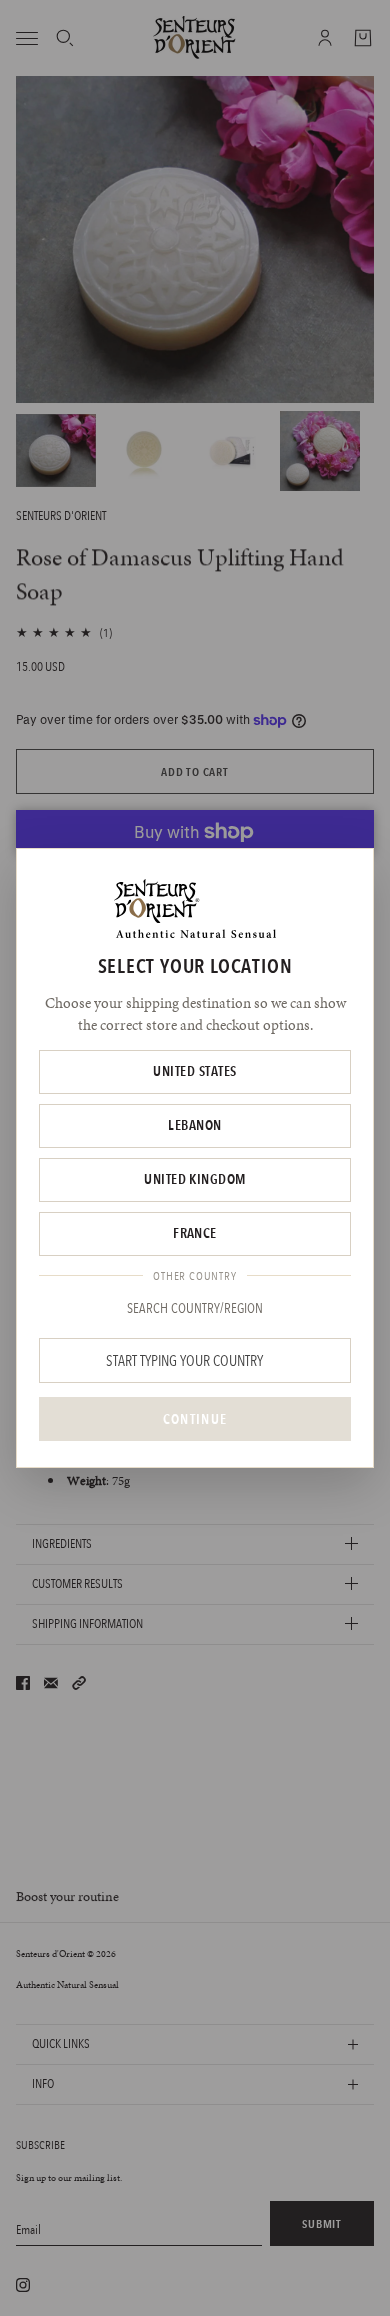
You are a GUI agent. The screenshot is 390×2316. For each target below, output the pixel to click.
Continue (195, 1419)
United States (194, 1071)
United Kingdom (195, 1179)
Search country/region (195, 1308)
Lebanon (194, 1125)
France (195, 1233)
